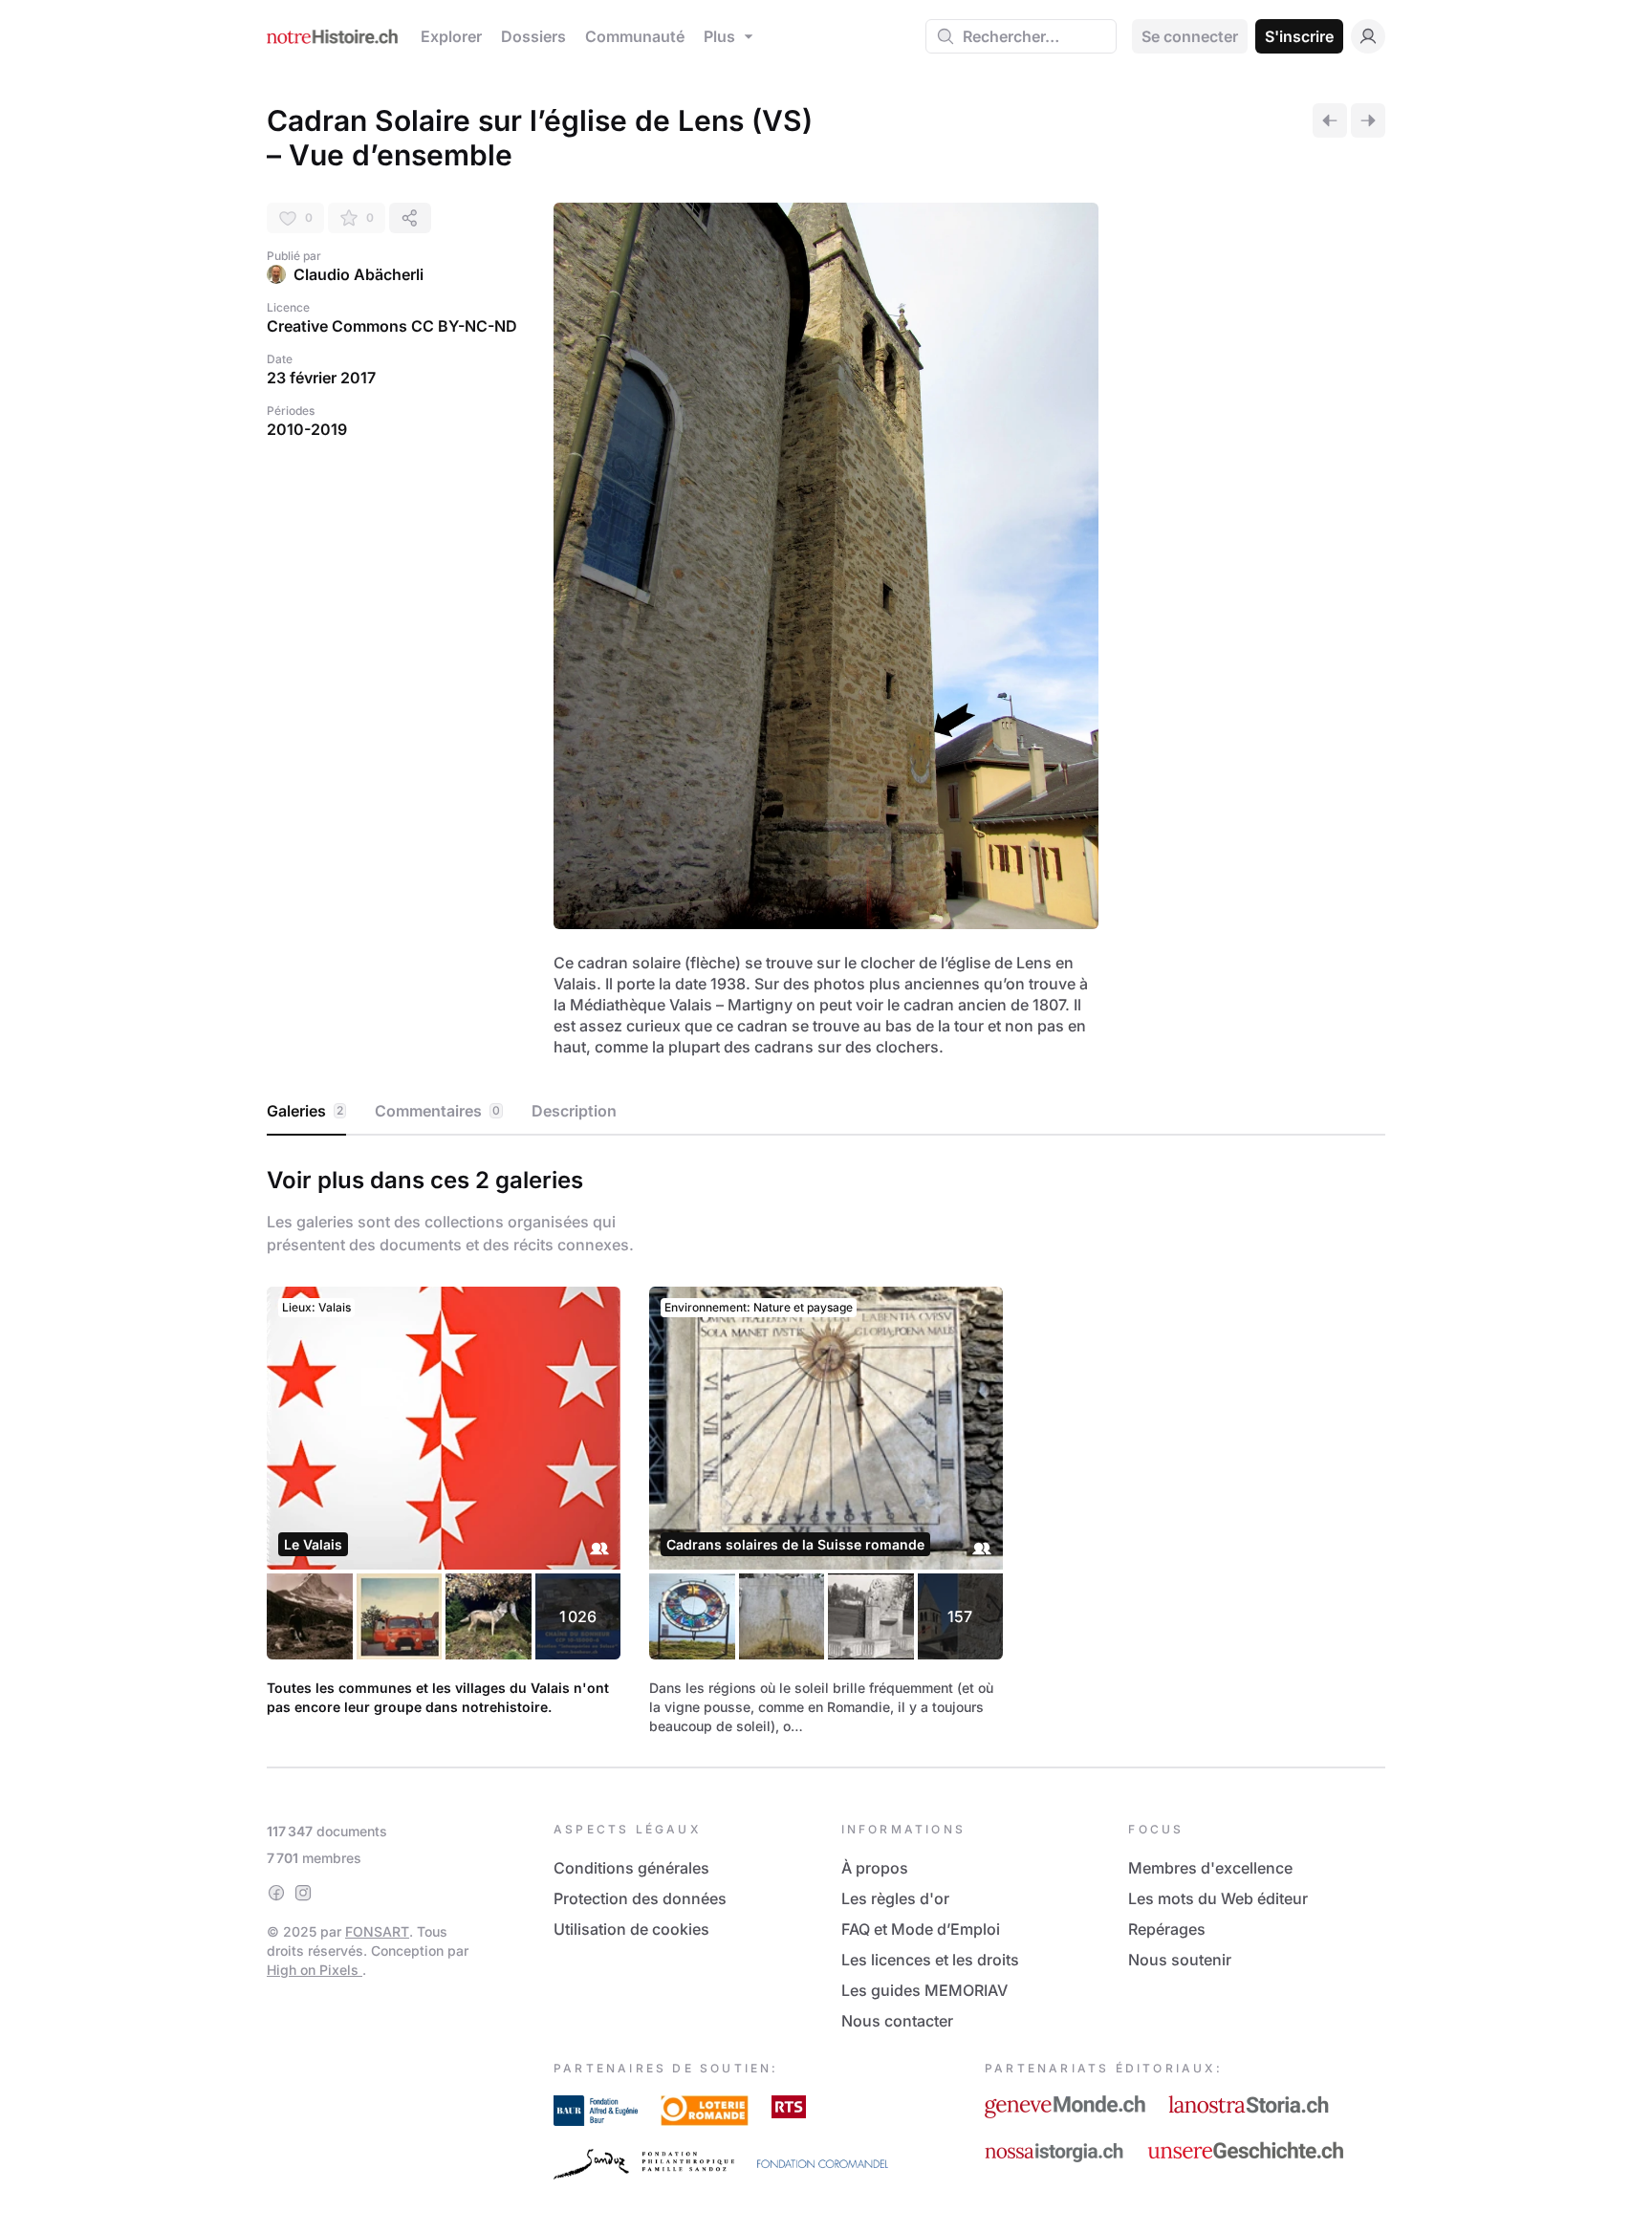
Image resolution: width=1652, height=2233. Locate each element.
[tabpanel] (826, 1447)
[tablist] (826, 1112)
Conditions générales (631, 1868)
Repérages (1167, 1929)
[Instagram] (303, 1893)
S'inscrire (1299, 36)
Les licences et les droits (930, 1960)
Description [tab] (574, 1111)
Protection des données (640, 1898)
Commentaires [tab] (437, 1111)
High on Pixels (315, 1970)
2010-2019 (307, 429)
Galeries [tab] (305, 1111)
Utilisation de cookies (631, 1929)
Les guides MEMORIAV (924, 1990)
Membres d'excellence (1210, 1868)
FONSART (377, 1931)
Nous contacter (897, 2021)
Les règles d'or (895, 1898)
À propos (875, 1868)
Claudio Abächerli (359, 274)
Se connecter (1190, 36)
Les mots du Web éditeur (1218, 1898)
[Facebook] (276, 1893)
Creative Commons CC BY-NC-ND (392, 326)
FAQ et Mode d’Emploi (921, 1929)
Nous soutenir (1180, 1960)
